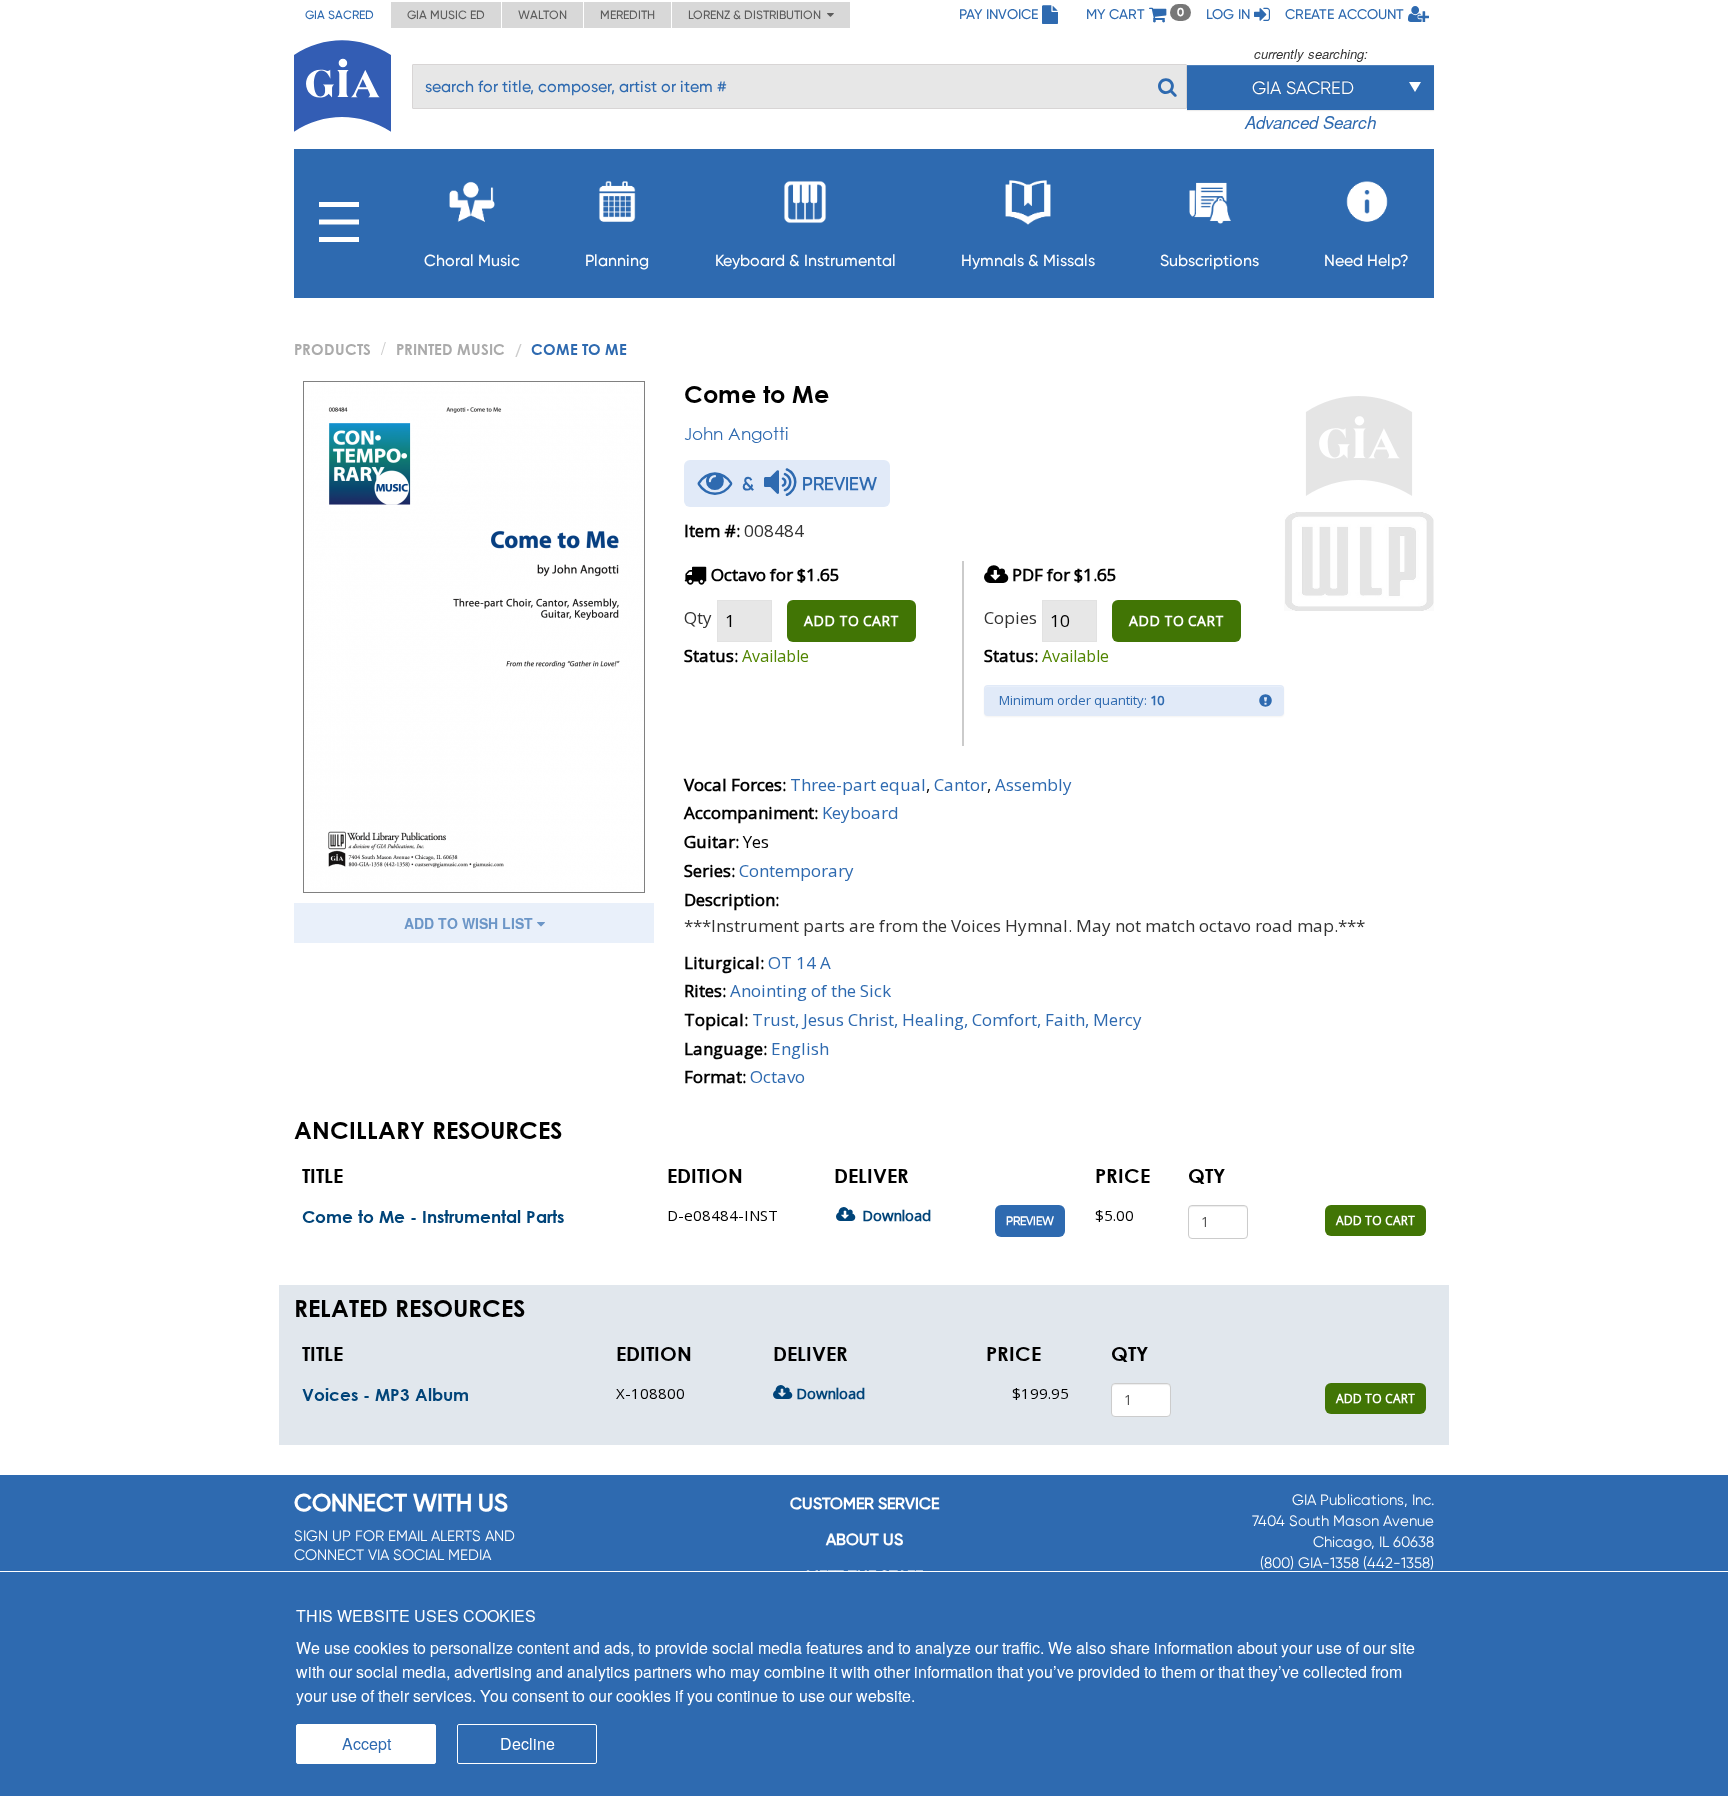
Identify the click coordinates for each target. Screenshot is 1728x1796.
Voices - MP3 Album (385, 1394)
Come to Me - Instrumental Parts (433, 1216)
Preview (1030, 1221)
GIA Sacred (339, 15)
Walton (542, 15)
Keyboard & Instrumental (805, 260)
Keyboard (860, 812)
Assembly (1033, 784)
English (800, 1048)
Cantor (960, 784)
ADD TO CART (851, 620)
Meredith (627, 15)
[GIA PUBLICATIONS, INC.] (342, 82)
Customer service (864, 1503)
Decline (527, 1743)
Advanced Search (1310, 122)
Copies (1010, 617)
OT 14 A (799, 962)
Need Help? (1366, 260)
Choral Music (472, 260)
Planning (617, 260)
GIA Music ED (446, 15)
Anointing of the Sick (810, 990)
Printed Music (450, 349)
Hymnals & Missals (1028, 260)
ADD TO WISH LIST (470, 923)
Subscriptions (1209, 260)
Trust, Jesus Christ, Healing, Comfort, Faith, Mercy (947, 1019)
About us (864, 1539)
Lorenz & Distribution (757, 15)
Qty (698, 617)
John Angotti (736, 433)
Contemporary (796, 870)
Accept (366, 1743)
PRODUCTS (332, 349)
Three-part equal (858, 784)
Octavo (777, 1076)
